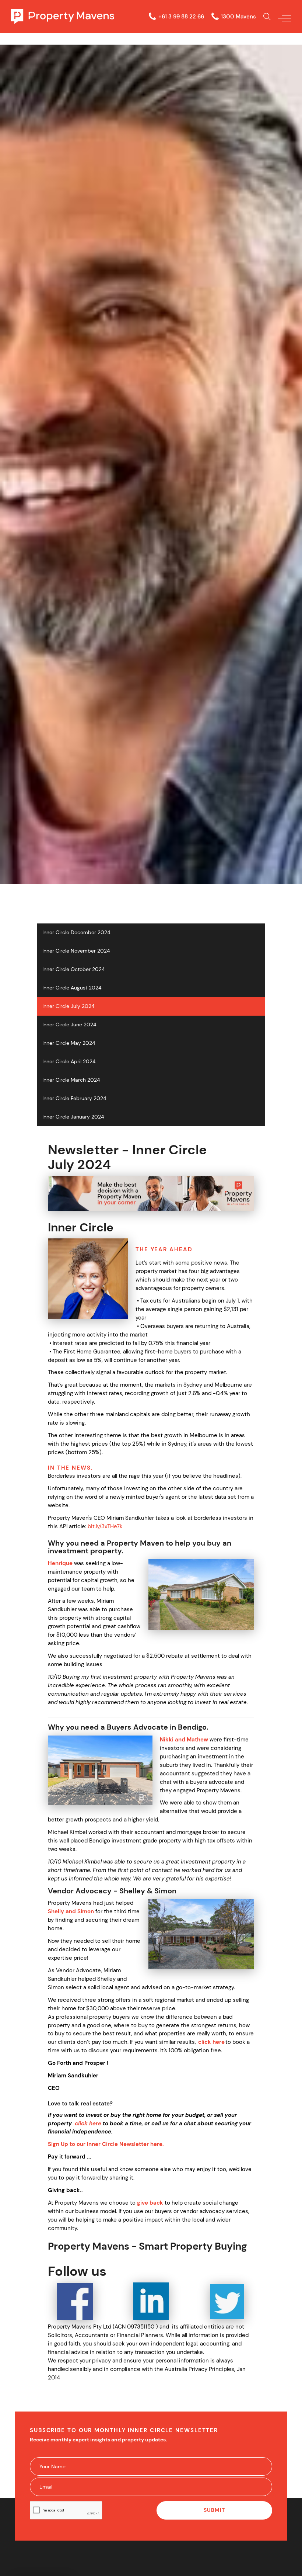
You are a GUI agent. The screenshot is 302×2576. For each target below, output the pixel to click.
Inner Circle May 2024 (69, 1043)
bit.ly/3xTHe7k (105, 1526)
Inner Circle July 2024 (68, 1006)
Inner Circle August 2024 (72, 988)
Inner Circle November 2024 (76, 951)
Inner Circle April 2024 (69, 1062)
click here (211, 2042)
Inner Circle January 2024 (73, 1117)
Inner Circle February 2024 (74, 1098)
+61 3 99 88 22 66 (181, 17)
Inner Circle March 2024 (71, 1080)
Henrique (60, 1563)
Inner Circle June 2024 (69, 1025)
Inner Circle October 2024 (73, 969)
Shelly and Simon (71, 1911)
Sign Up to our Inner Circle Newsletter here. (106, 2144)
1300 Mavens (238, 17)
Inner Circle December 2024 (76, 932)
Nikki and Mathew (184, 1740)
